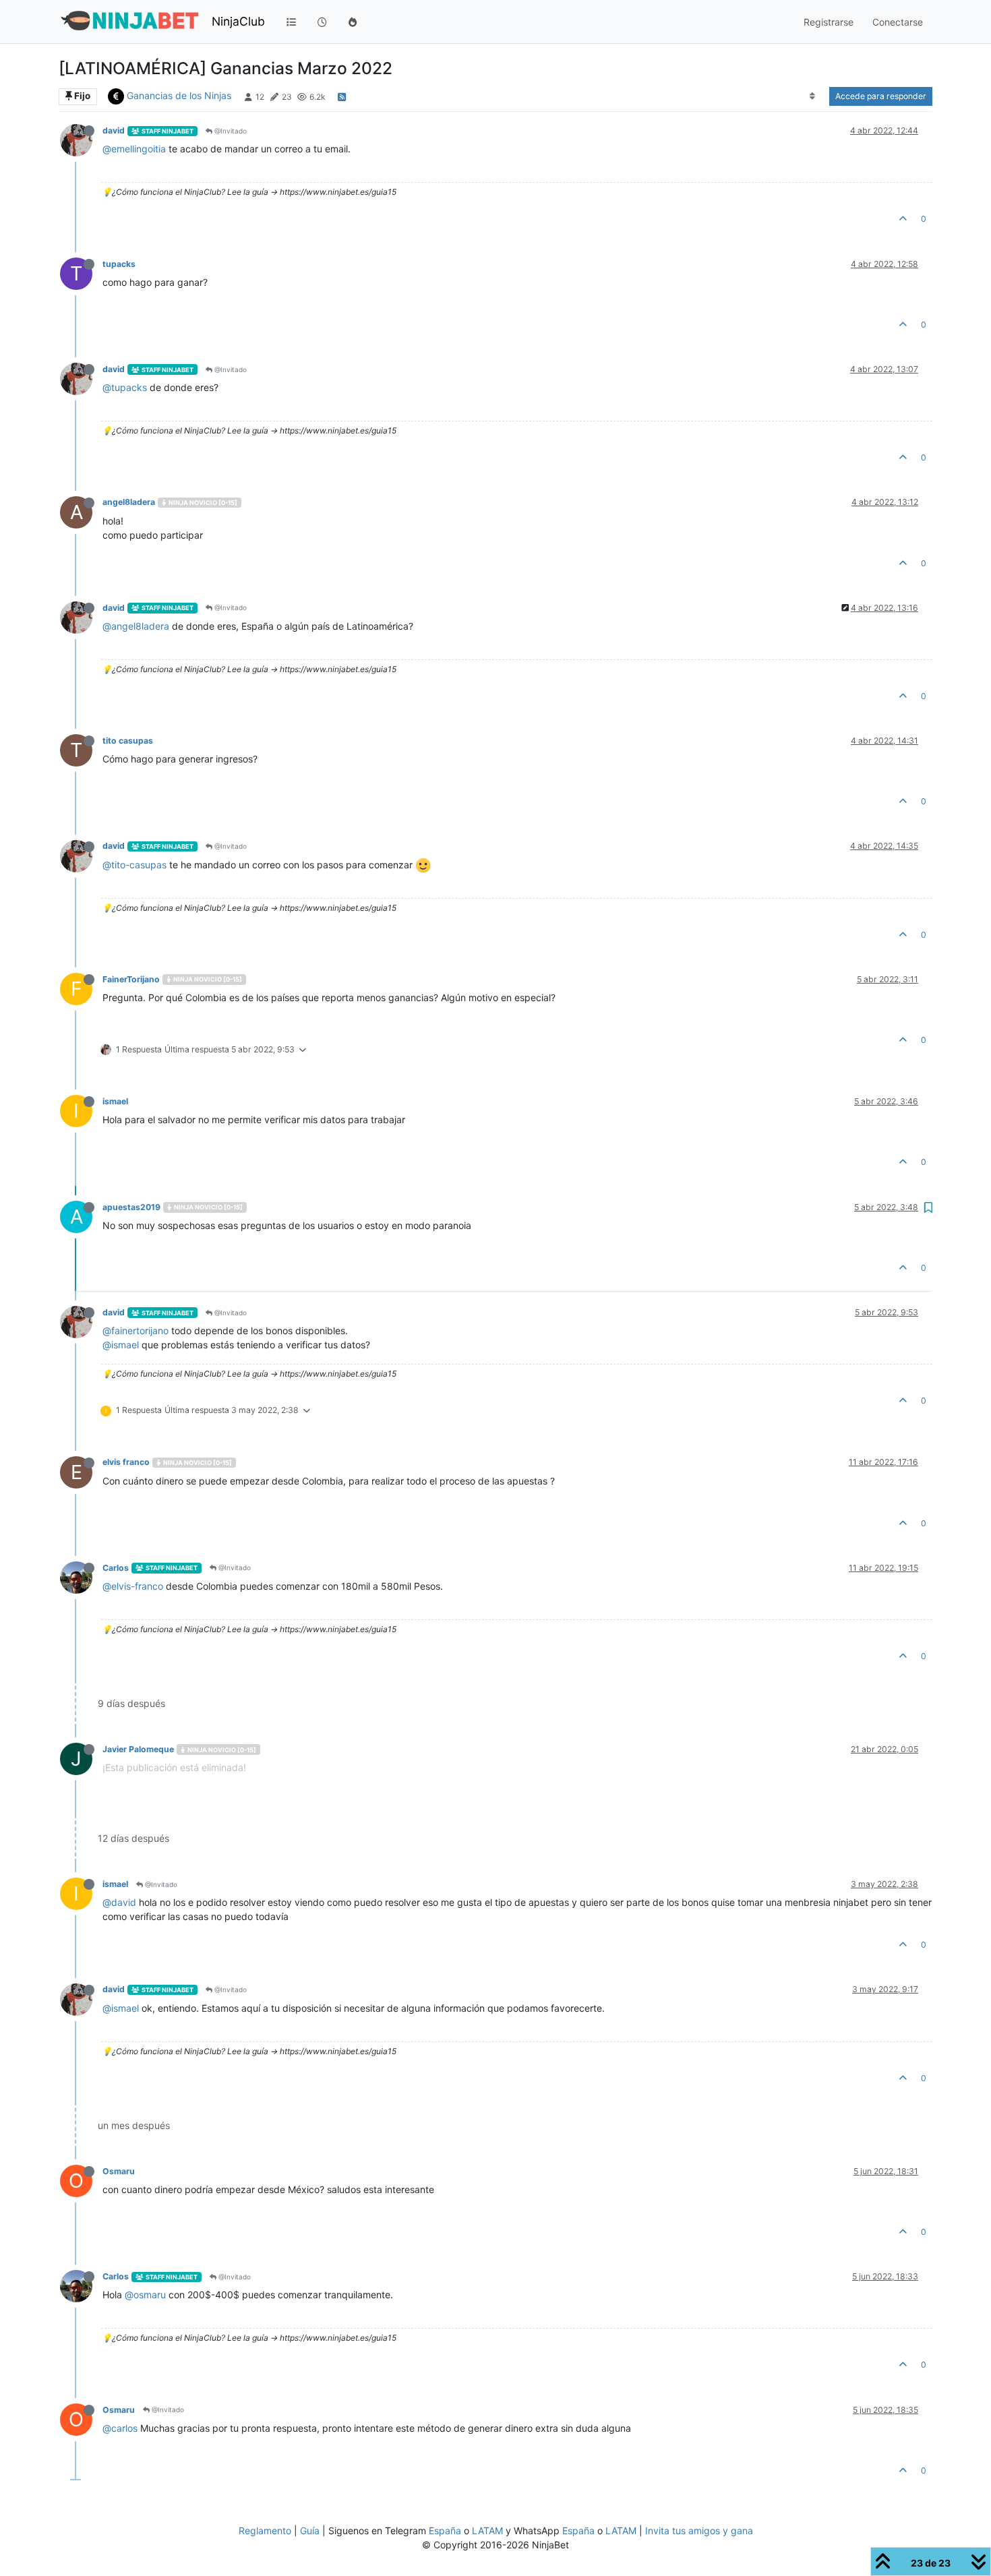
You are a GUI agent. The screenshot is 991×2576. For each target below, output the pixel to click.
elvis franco (126, 1462)
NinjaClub (238, 21)
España (445, 2530)
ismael (115, 1101)
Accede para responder (881, 96)
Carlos (116, 1568)
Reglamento (265, 2530)
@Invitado (230, 131)
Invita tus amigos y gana (699, 2530)
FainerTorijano (131, 979)
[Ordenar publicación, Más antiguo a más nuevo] (813, 96)
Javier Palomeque (138, 1749)
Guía (310, 2530)
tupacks (119, 264)
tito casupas (128, 741)
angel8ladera (129, 502)
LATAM (487, 2530)
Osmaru (119, 2171)
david (114, 130)
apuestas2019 (131, 1207)
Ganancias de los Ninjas (179, 95)
